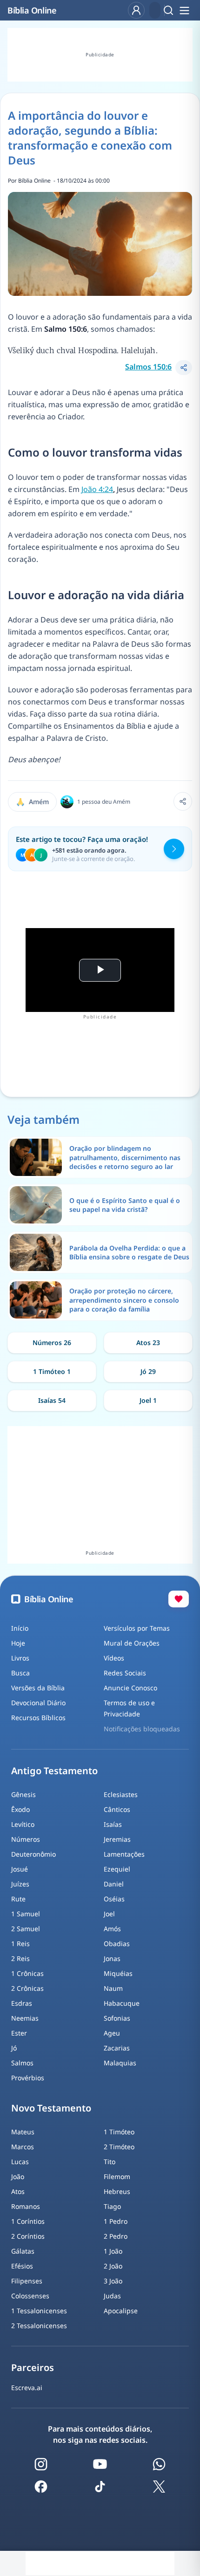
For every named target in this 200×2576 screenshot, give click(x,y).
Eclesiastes (121, 1794)
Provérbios (28, 2078)
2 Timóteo (119, 2147)
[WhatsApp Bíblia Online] (159, 2464)
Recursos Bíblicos (38, 1718)
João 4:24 (97, 489)
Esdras (22, 2003)
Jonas (112, 1958)
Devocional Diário (38, 1703)
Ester (19, 2033)
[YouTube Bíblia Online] (100, 2464)
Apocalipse (121, 2311)
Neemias (25, 2018)
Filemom (117, 2176)
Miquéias (118, 1973)
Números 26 (52, 1343)
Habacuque (122, 2003)
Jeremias (117, 1839)
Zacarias (117, 2048)
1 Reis (20, 1944)
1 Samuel (26, 1914)
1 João (113, 2251)
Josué (20, 1869)
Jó (14, 2048)
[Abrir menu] (184, 10)
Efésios (22, 2266)
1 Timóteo (119, 2132)
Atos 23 (148, 1343)
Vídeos (114, 1658)
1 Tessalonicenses (39, 2311)
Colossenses (30, 2296)
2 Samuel (26, 1929)
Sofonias (117, 2018)
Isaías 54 (52, 1400)
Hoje (18, 1643)
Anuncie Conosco (130, 1688)
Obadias (117, 1944)
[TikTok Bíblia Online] (100, 2487)
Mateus (23, 2132)
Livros (20, 1658)
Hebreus (117, 2191)
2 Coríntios (28, 2236)
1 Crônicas (27, 1973)
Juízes (20, 1884)
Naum (113, 1988)
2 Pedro (116, 2236)
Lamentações (124, 1854)
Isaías (113, 1824)
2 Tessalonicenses (39, 2326)
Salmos (22, 2063)
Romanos (26, 2206)
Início (20, 1628)
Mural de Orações (132, 1643)
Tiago (112, 2206)
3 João (113, 2281)
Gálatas (23, 2251)
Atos (18, 2191)
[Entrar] (136, 10)
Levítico (23, 1824)
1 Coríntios (28, 2221)
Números (26, 1839)
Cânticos (117, 1809)
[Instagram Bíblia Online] (41, 2464)
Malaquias (120, 2063)
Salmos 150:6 (148, 367)
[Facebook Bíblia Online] (41, 2487)
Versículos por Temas (137, 1628)
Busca (20, 1673)
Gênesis (23, 1794)
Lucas (20, 2162)
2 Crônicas (27, 1988)
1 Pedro (116, 2221)
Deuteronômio (33, 1854)
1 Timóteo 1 (52, 1371)
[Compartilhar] (184, 368)
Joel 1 (148, 1400)
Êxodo (20, 1809)
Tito (110, 2162)
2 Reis (20, 1958)
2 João (113, 2266)
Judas (112, 2296)
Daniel (114, 1884)
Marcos (23, 2147)
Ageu (112, 2033)
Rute (18, 1899)
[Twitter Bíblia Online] (159, 2487)
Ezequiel (117, 1869)
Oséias (114, 1899)
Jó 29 (148, 1371)
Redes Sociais (125, 1673)
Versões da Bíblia (38, 1688)
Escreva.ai (27, 2388)
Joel (109, 1914)
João (18, 2176)
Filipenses (27, 2281)
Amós (112, 1929)
